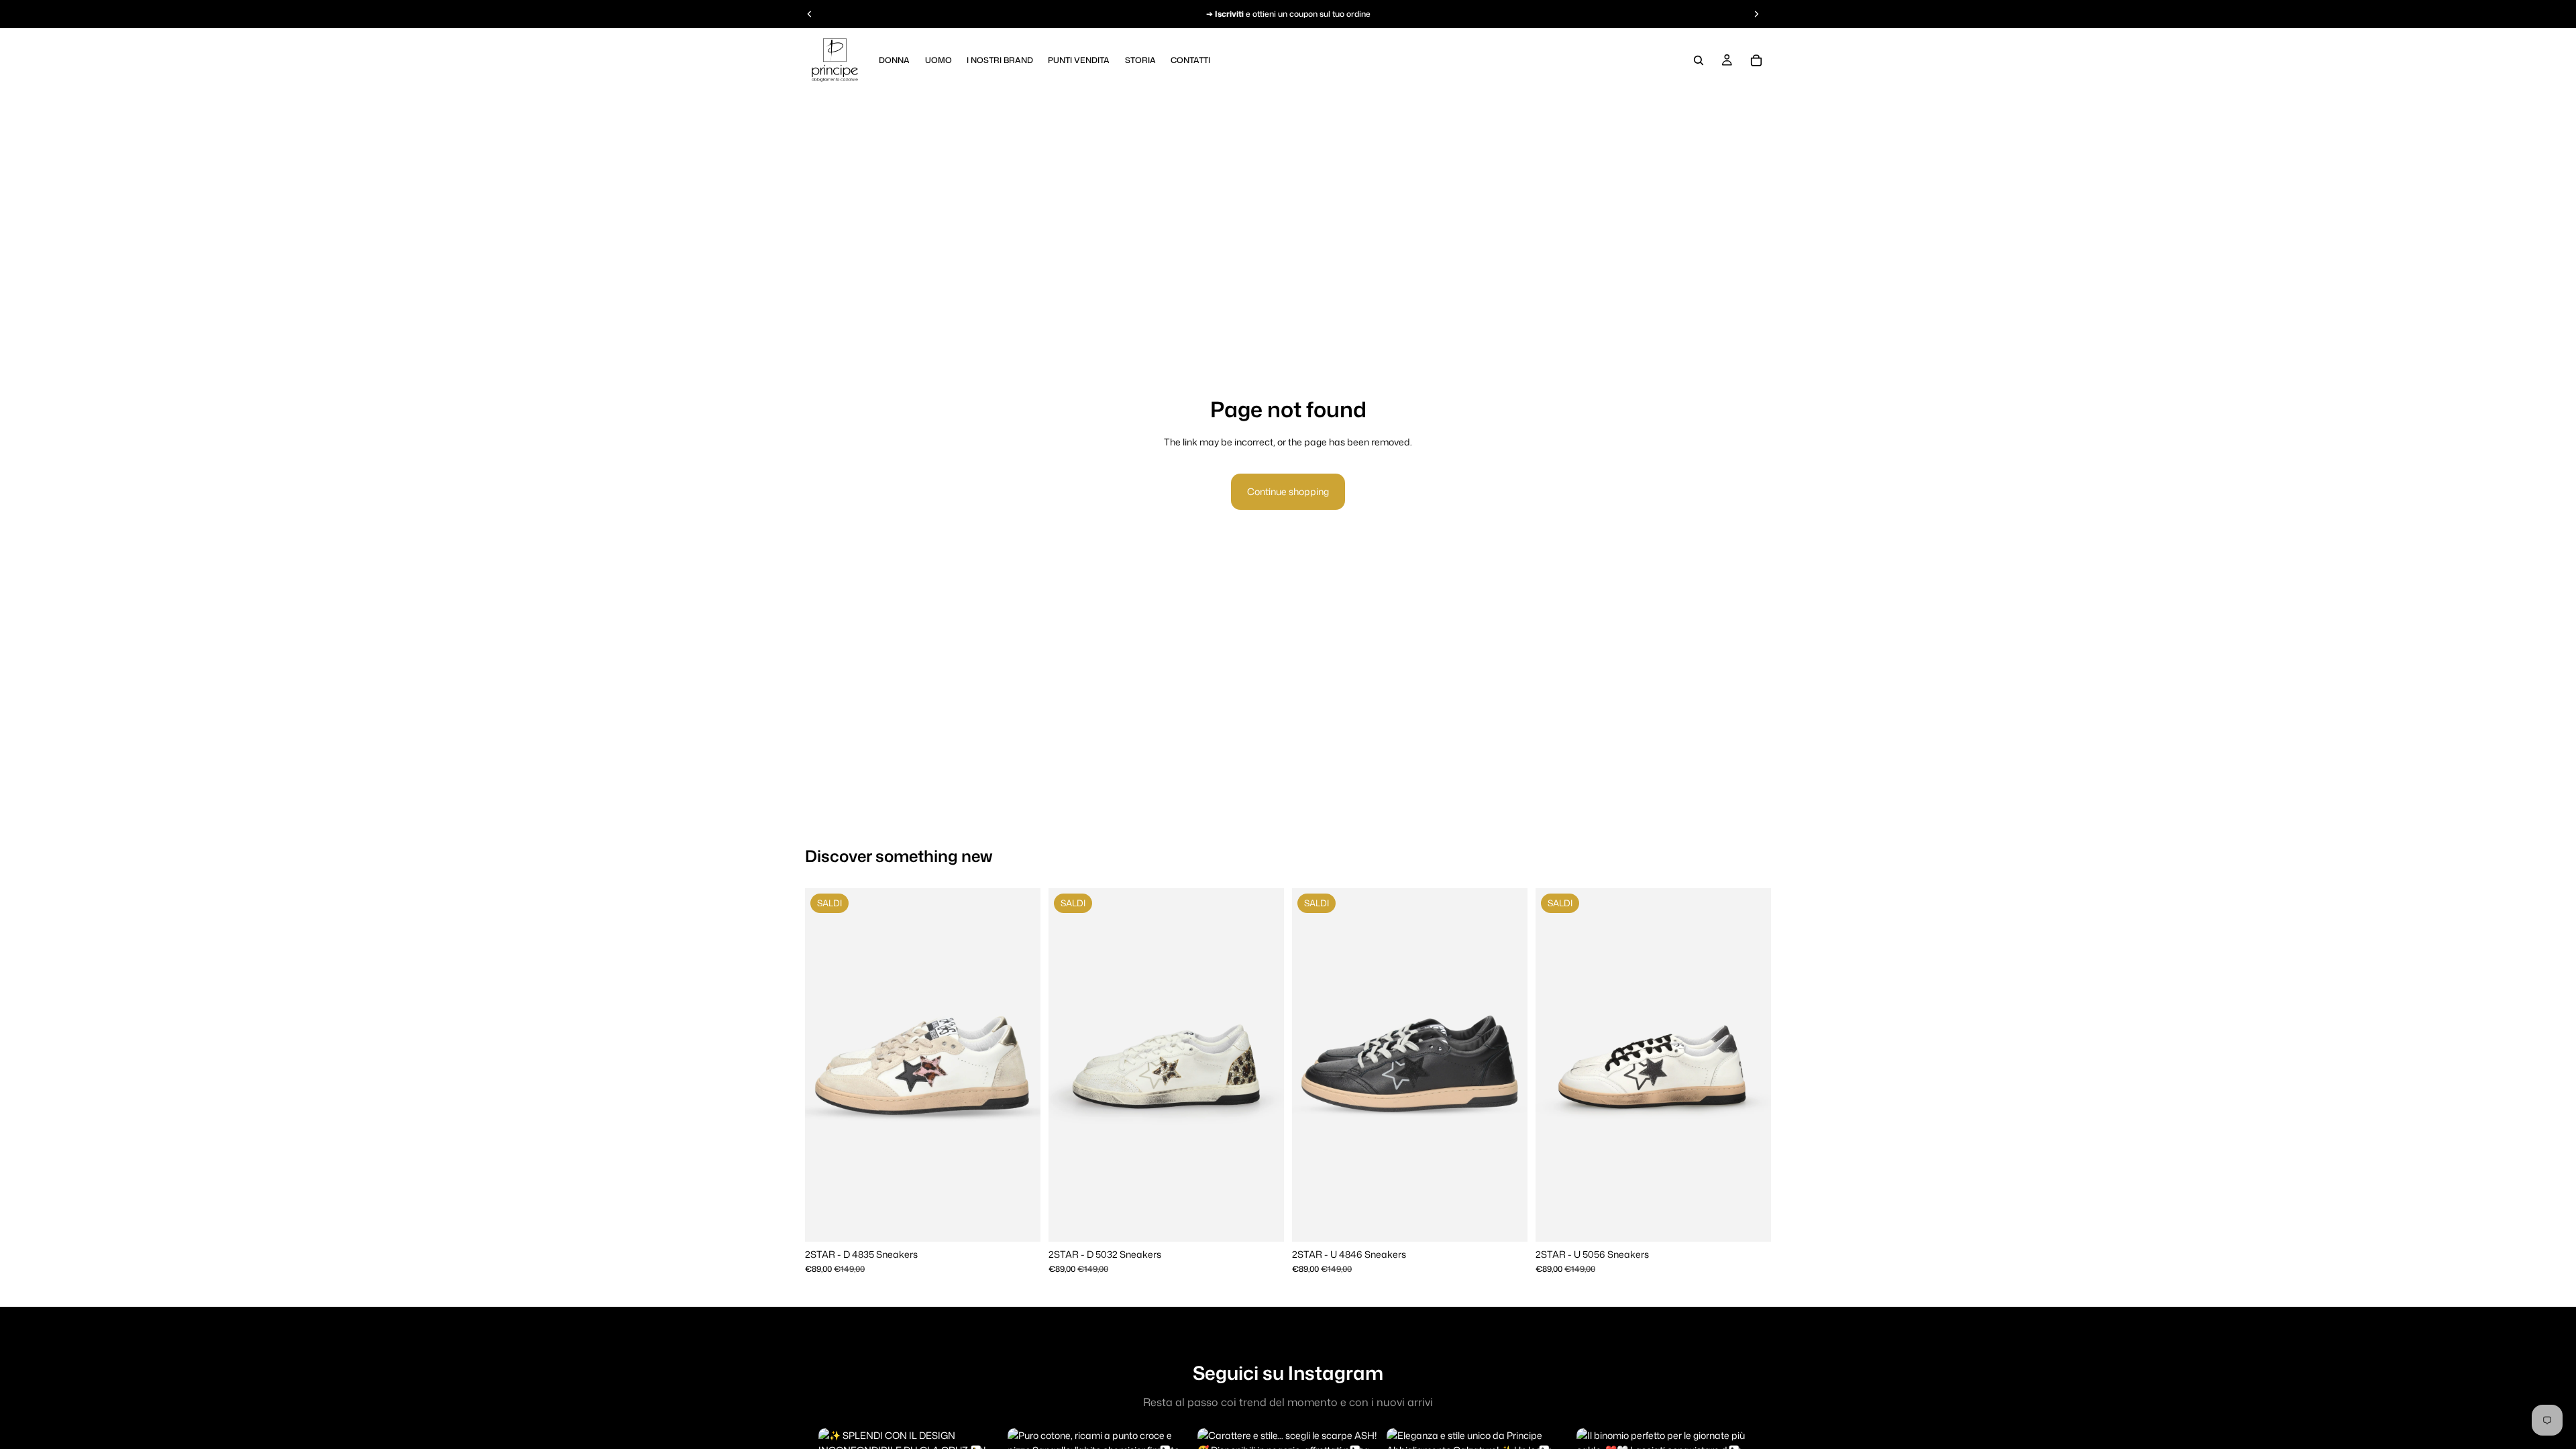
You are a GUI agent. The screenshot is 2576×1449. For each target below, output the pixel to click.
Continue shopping (1288, 491)
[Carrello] (1756, 60)
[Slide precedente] (825, 1065)
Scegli (1031, 1221)
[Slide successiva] (1020, 1065)
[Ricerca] (1699, 60)
